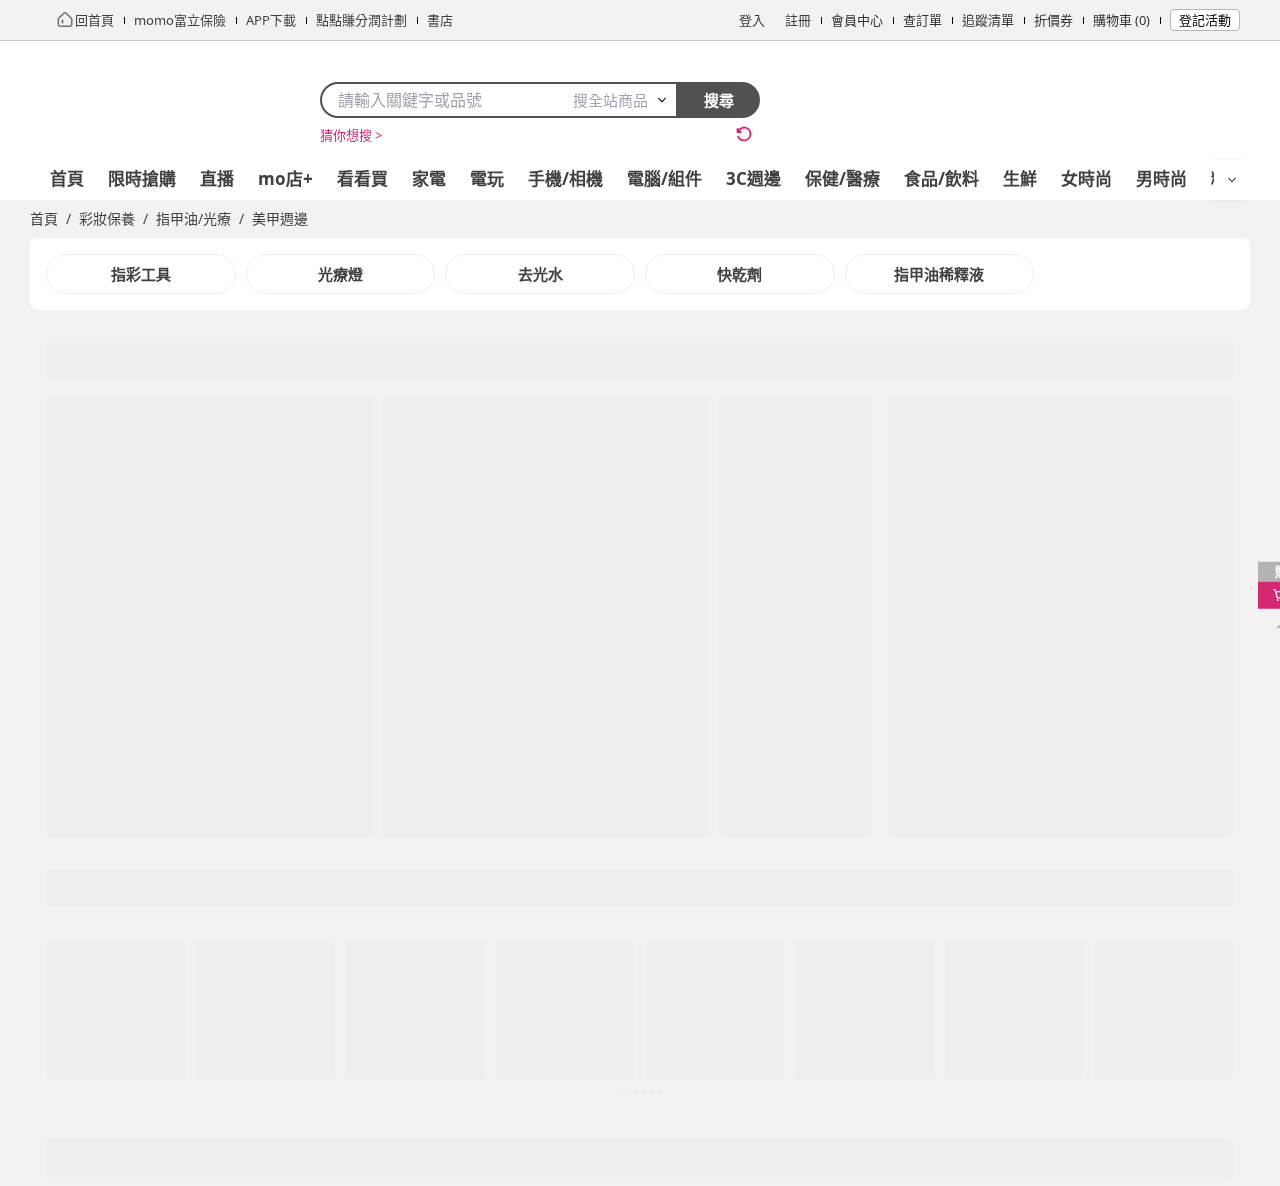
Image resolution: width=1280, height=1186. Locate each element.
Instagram (925, 1055)
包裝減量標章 (476, 868)
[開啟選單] (1232, 180)
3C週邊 (753, 178)
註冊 (798, 20)
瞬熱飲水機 (587, 135)
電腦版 (595, 1055)
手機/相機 (565, 178)
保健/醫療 (842, 178)
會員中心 (857, 20)
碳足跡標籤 (469, 916)
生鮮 (1020, 178)
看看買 (362, 178)
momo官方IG (679, 844)
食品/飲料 (941, 178)
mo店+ (285, 178)
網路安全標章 (476, 844)
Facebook (747, 1055)
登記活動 (1205, 20)
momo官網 (63, 796)
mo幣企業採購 (275, 820)
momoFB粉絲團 (687, 796)
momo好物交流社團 (699, 820)
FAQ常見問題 (881, 940)
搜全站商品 (610, 100)
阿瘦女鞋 (659, 135)
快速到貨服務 (882, 892)
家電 (429, 178)
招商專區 (56, 820)
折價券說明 (875, 916)
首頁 (67, 178)
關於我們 (350, 1055)
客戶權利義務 (476, 820)
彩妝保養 (107, 218)
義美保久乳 (418, 135)
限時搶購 (142, 178)
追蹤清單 (988, 20)
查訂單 (922, 20)
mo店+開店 (63, 868)
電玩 (487, 178)
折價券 (1053, 20)
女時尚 (1086, 178)
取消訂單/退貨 (884, 820)
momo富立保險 (686, 868)
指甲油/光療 (193, 218)
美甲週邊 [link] (280, 218)
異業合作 (259, 796)
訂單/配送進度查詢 (897, 796)
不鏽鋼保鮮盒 (503, 135)
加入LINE (835, 1055)
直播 (217, 178)
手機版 (666, 1055)
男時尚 (1161, 178)
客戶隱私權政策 (482, 796)
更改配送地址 (882, 844)
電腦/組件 (664, 178)
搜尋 (719, 100)
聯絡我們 (869, 964)
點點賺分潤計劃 (278, 844)
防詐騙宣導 (469, 892)
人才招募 (56, 844)
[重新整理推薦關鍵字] (744, 134)
